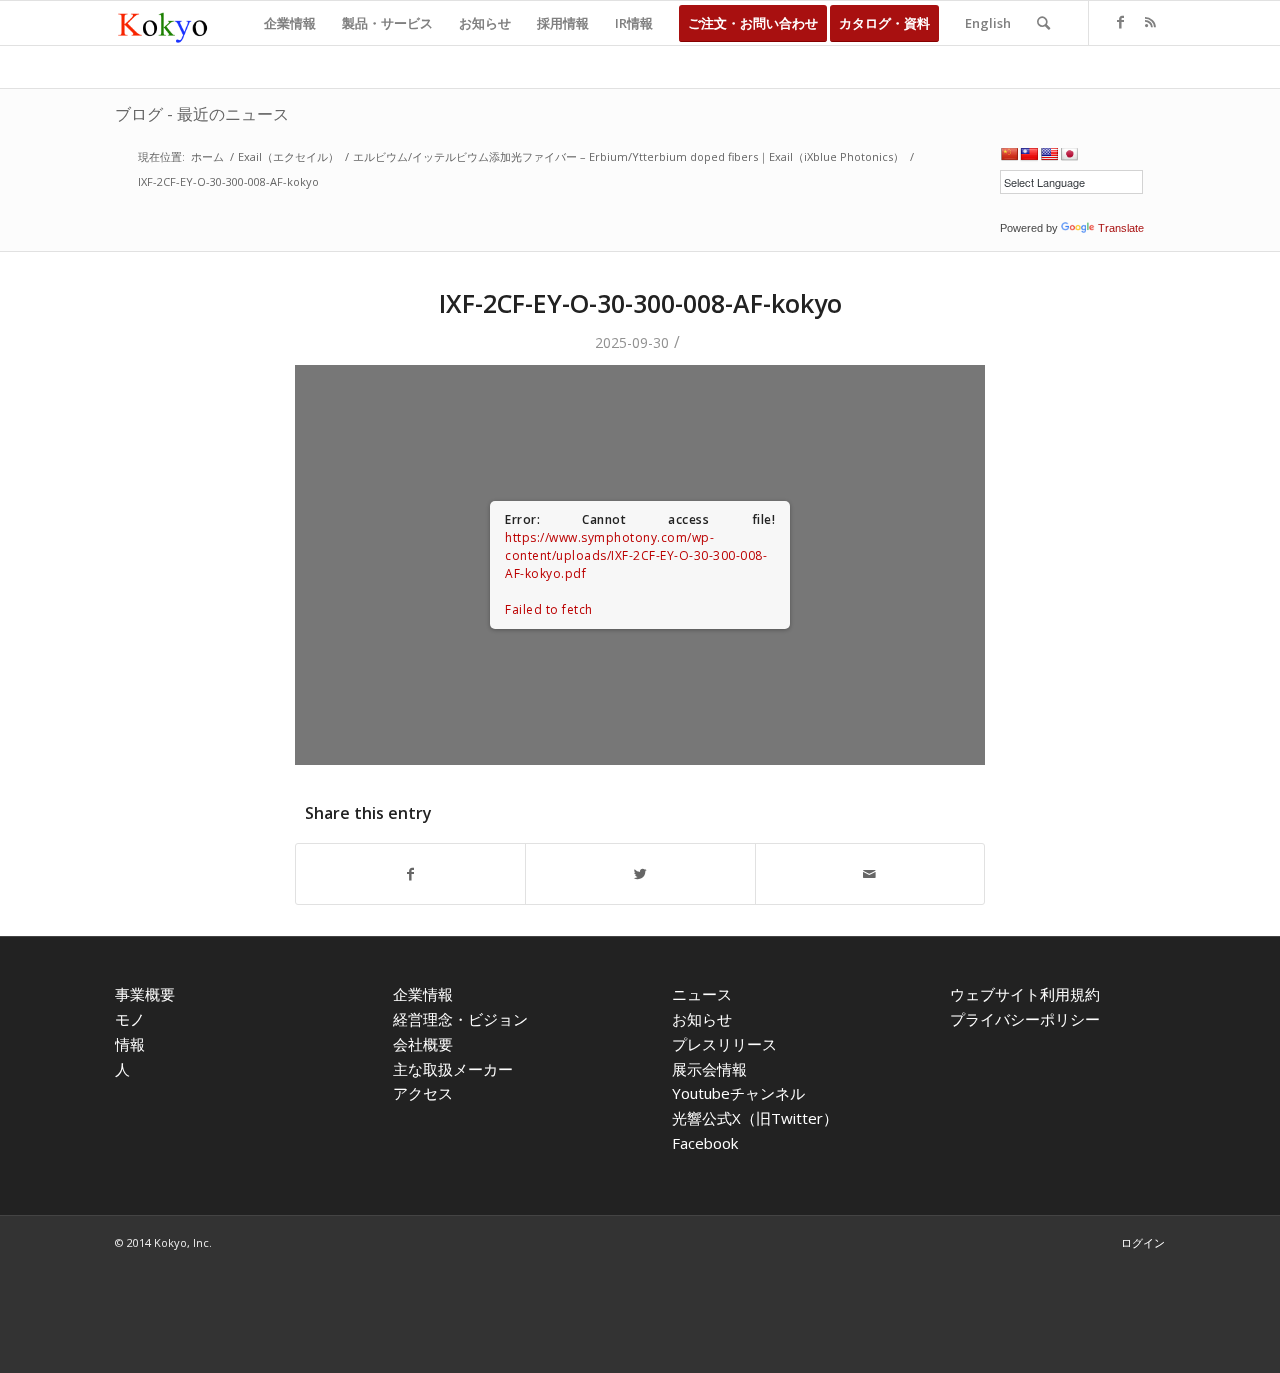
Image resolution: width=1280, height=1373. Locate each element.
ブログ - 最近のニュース (202, 114)
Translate (1121, 228)
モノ (130, 1019)
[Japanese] (1069, 154)
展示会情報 (709, 1069)
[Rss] (1150, 22)
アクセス (423, 1093)
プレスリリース (724, 1044)
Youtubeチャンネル (738, 1093)
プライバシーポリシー (1025, 1019)
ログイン (1143, 1242)
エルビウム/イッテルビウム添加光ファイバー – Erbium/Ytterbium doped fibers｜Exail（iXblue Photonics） (628, 156)
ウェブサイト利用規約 (1025, 994)
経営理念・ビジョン (460, 1019)
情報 (130, 1044)
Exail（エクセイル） (288, 156)
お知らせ (702, 1019)
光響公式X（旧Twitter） (755, 1118)
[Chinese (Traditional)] (1029, 154)
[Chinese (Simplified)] (1009, 154)
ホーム (207, 156)
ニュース (702, 994)
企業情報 (423, 994)
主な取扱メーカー (453, 1069)
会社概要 (423, 1044)
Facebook (705, 1143)
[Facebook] (1120, 22)
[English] (1049, 154)
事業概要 (145, 994)
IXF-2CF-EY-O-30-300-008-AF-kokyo (640, 303)
